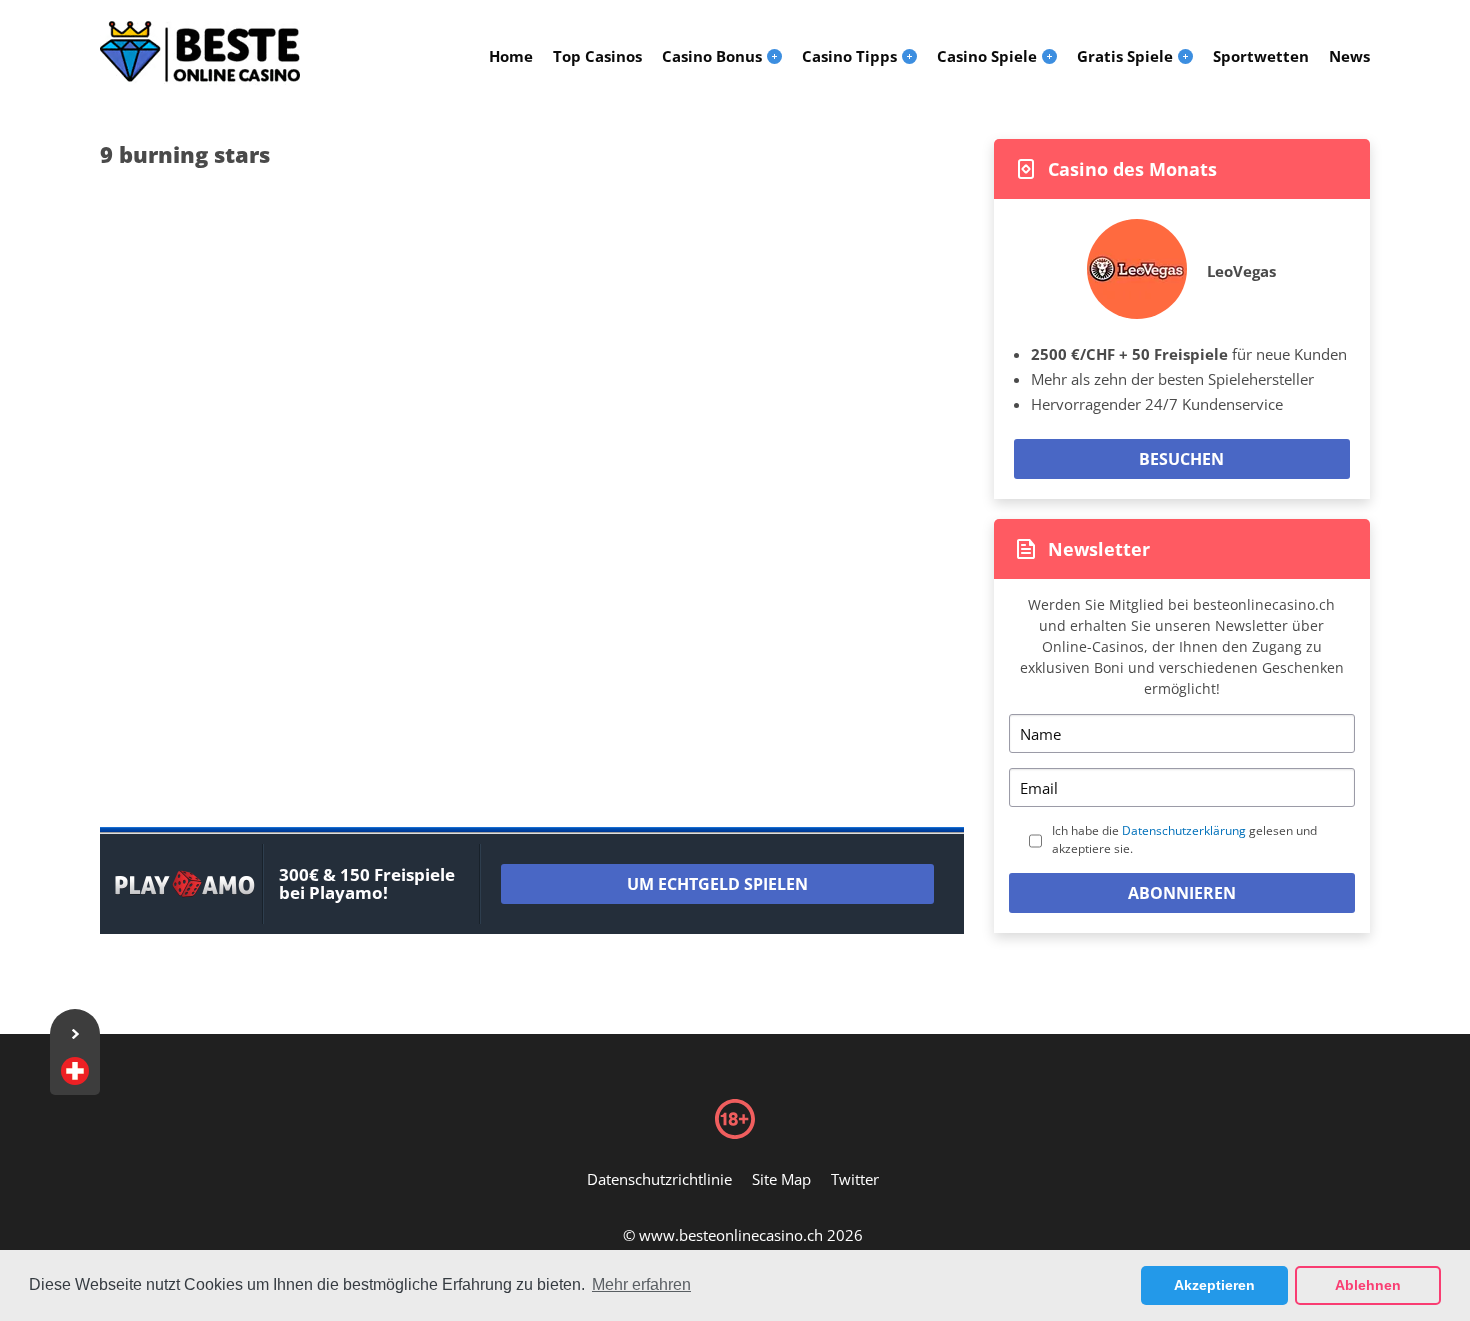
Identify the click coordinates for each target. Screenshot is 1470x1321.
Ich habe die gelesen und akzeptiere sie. (1184, 839)
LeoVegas (1241, 271)
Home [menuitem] (511, 56)
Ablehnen (1368, 1285)
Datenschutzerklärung (1184, 830)
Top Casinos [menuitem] (597, 56)
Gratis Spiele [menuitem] (1125, 56)
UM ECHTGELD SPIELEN (717, 884)
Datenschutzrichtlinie (659, 1179)
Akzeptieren (1214, 1285)
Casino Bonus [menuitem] (712, 56)
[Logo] (200, 52)
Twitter (855, 1179)
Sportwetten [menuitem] (1261, 56)
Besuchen (1181, 459)
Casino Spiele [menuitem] (987, 56)
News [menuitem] (1349, 56)
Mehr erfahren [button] (641, 1284)
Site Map (781, 1179)
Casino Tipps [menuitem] (849, 56)
